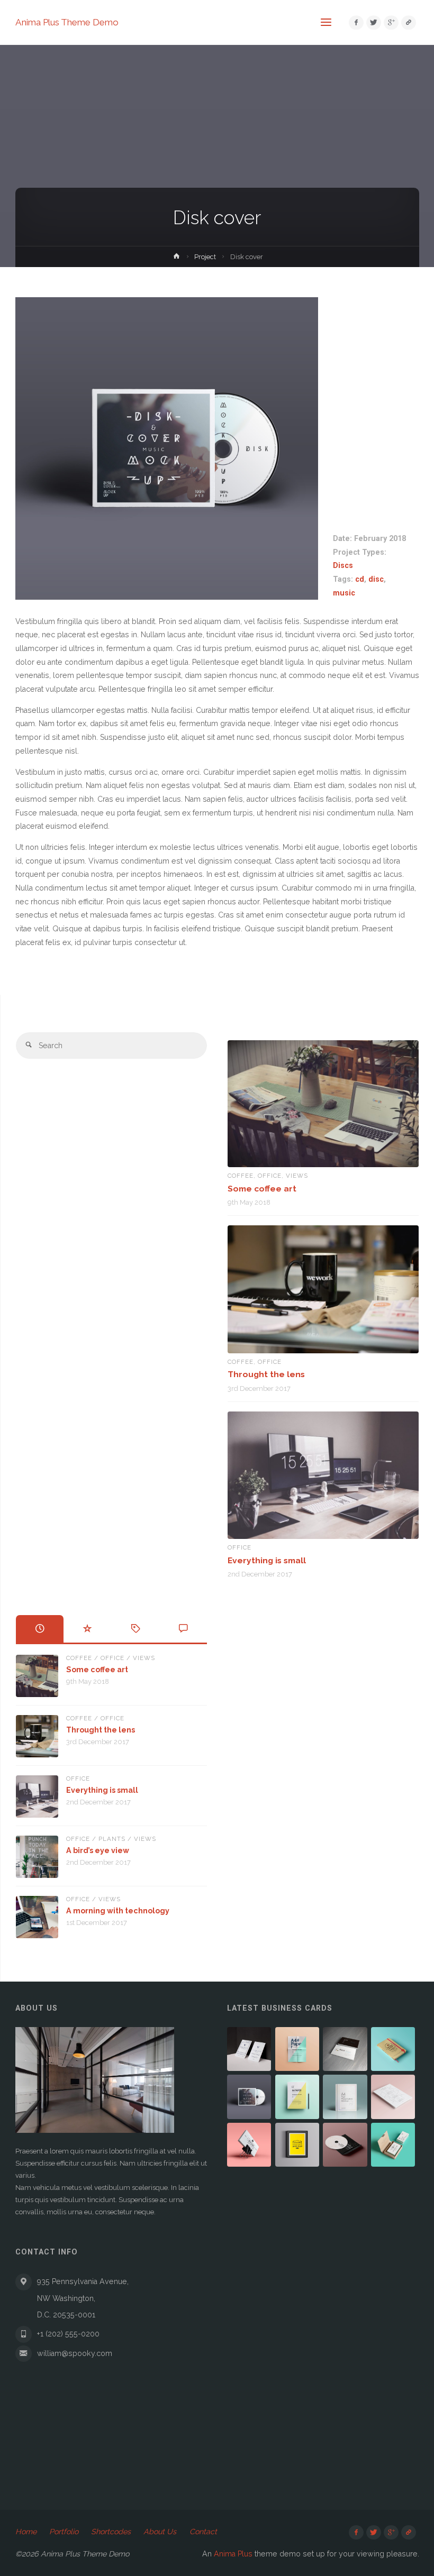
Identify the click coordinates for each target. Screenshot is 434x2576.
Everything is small (267, 1560)
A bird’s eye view (98, 1850)
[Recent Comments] (183, 1629)
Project (205, 257)
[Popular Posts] (87, 1629)
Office (270, 1176)
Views (297, 1176)
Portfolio (64, 2532)
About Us (160, 2532)
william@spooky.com (75, 2353)
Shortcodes (111, 2532)
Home (26, 2532)
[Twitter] (373, 22)
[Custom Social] (408, 22)
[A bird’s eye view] (37, 1857)
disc (376, 579)
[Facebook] (356, 22)
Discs (343, 565)
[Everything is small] (323, 1475)
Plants (112, 1839)
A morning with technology (118, 1911)
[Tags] (135, 1629)
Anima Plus (233, 2554)
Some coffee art (262, 1189)
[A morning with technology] (37, 1917)
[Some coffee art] (323, 1104)
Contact (203, 2532)
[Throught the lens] (323, 1289)
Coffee (241, 1176)
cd (360, 579)
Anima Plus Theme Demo (67, 22)
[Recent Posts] (40, 1629)
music (344, 593)
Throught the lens (266, 1374)
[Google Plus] (391, 22)
